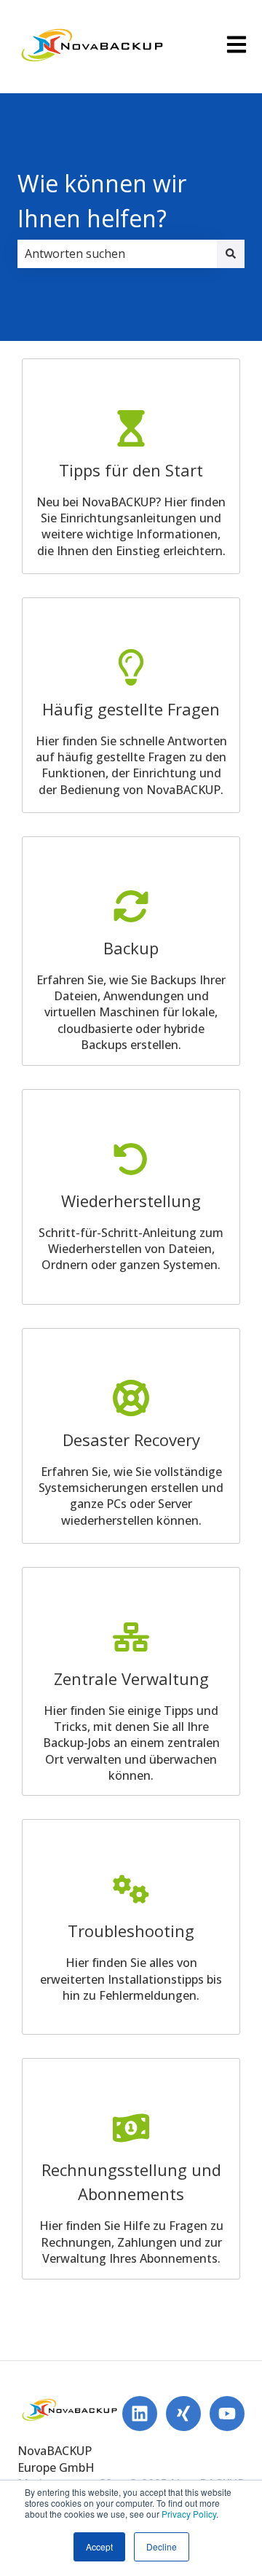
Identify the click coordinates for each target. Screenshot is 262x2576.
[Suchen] (231, 254)
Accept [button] (99, 2546)
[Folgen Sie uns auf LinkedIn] (140, 2414)
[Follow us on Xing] (183, 2414)
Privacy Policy (189, 2514)
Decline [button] (162, 2546)
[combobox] (117, 254)
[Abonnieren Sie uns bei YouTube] (227, 2414)
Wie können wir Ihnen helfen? (102, 201)
